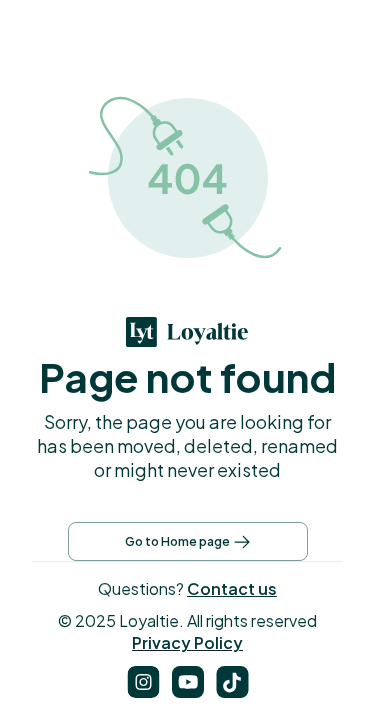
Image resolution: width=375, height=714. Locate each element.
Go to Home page (177, 541)
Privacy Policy (187, 642)
